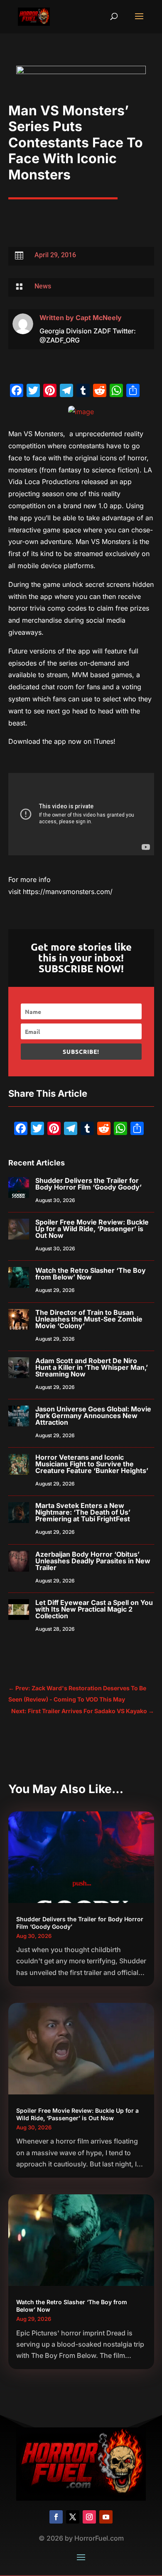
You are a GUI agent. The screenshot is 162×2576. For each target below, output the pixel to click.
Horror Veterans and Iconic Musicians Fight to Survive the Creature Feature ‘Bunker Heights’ (92, 1464)
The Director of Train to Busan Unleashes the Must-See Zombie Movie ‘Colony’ (89, 1319)
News (43, 286)
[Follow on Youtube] (106, 2517)
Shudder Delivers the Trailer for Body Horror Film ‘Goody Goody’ (88, 1184)
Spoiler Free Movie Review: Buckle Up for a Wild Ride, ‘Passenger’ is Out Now (92, 1229)
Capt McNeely (99, 318)
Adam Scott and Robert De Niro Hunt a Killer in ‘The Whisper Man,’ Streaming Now (92, 1367)
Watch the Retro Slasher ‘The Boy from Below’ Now (91, 1274)
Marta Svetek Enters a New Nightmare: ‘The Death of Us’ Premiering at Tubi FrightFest (83, 1512)
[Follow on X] (73, 2517)
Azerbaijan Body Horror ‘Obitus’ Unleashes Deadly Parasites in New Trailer (93, 1561)
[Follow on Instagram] (89, 2517)
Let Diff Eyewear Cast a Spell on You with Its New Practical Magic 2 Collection (94, 1609)
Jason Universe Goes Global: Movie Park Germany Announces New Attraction (93, 1416)
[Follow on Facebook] (56, 2517)
